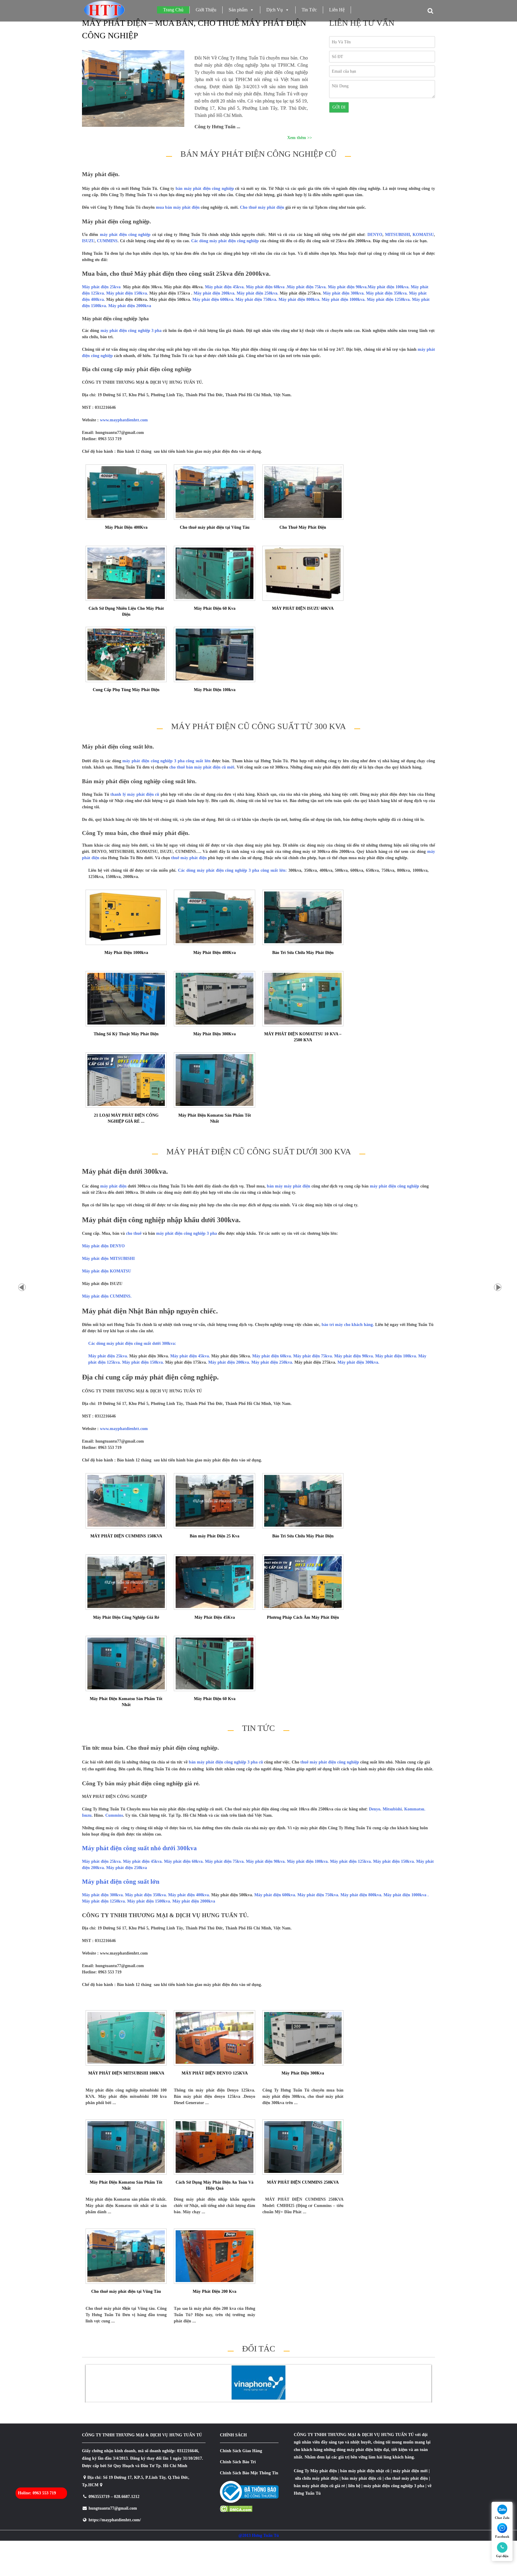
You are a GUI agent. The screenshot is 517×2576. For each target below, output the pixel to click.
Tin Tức (309, 10)
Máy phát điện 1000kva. (344, 299)
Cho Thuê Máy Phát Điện (303, 527)
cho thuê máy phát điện (407, 2478)
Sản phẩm (238, 10)
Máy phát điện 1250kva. (389, 299)
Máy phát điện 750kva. (257, 299)
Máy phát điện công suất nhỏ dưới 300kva (139, 1848)
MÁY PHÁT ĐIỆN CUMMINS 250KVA (303, 2182)
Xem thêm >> (300, 138)
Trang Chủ (173, 10)
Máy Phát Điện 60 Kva (215, 608)
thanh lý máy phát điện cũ (135, 794)
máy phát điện (113, 1186)
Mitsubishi (392, 1809)
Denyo (375, 1809)
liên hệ (354, 2486)
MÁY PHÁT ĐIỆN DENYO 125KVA (215, 2073)
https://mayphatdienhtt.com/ (115, 2520)
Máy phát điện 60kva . (266, 287)
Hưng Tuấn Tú (307, 2493)
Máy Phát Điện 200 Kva (215, 2291)
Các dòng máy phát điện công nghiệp (224, 241)
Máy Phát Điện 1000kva (126, 953)
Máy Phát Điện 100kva (215, 690)
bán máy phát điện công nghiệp (205, 189)
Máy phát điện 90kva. (348, 287)
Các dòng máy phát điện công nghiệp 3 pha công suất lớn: (232, 870)
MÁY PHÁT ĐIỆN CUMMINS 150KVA (126, 1536)
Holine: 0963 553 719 (37, 2493)
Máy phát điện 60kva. (184, 1861)
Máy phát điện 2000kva (130, 306)
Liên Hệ (337, 10)
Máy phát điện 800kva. (300, 299)
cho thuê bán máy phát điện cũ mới (202, 767)
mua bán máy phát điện (178, 207)
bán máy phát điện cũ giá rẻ (319, 2486)
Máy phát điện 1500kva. (150, 1901)
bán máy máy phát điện (289, 1186)
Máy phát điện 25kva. (102, 1861)
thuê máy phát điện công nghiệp (330, 1762)
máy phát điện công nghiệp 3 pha (131, 331)
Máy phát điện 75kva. (307, 287)
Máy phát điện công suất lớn (121, 1882)
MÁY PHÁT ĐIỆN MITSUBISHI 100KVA (126, 2073)
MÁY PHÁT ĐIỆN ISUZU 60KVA (303, 608)
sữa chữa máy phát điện (317, 2478)
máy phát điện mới (410, 2471)
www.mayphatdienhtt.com (124, 420)
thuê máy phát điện (189, 858)
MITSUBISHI (397, 235)
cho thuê (134, 1233)
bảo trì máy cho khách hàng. (347, 1325)
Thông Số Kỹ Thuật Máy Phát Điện (126, 1034)
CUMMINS (107, 241)
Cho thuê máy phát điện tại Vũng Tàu (215, 527)
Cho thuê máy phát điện (262, 207)
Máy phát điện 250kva (127, 1868)
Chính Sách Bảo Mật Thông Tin (249, 2473)
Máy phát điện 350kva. (387, 293)
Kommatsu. (415, 1809)
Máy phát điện (324, 2471)
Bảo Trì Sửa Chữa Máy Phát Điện (303, 953)
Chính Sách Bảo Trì (238, 2462)
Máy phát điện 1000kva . (406, 1895)
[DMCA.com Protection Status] (236, 2511)
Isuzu (87, 1815)
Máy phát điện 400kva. (190, 1895)
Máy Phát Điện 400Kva (126, 527)
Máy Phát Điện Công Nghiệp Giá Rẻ (126, 1617)
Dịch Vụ (275, 10)
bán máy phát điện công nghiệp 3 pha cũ (226, 1762)
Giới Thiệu (206, 10)
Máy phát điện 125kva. (352, 1861)
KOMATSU (423, 235)
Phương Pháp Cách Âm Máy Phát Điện (303, 1617)
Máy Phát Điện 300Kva (215, 1034)
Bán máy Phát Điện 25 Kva (215, 1536)
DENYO (375, 235)
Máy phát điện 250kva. (258, 293)
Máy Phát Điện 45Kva (215, 1617)
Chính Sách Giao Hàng (241, 2451)
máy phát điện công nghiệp (125, 235)
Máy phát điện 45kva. (225, 287)
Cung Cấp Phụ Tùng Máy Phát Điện (126, 690)
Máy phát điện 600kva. (214, 299)
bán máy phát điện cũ (362, 2478)
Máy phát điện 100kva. (389, 287)
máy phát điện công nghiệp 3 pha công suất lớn (166, 761)
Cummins (114, 1815)
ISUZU (88, 241)
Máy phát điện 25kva (102, 287)
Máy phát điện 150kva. (128, 293)
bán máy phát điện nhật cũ (365, 2471)
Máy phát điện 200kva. (215, 293)
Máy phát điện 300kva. (344, 293)
